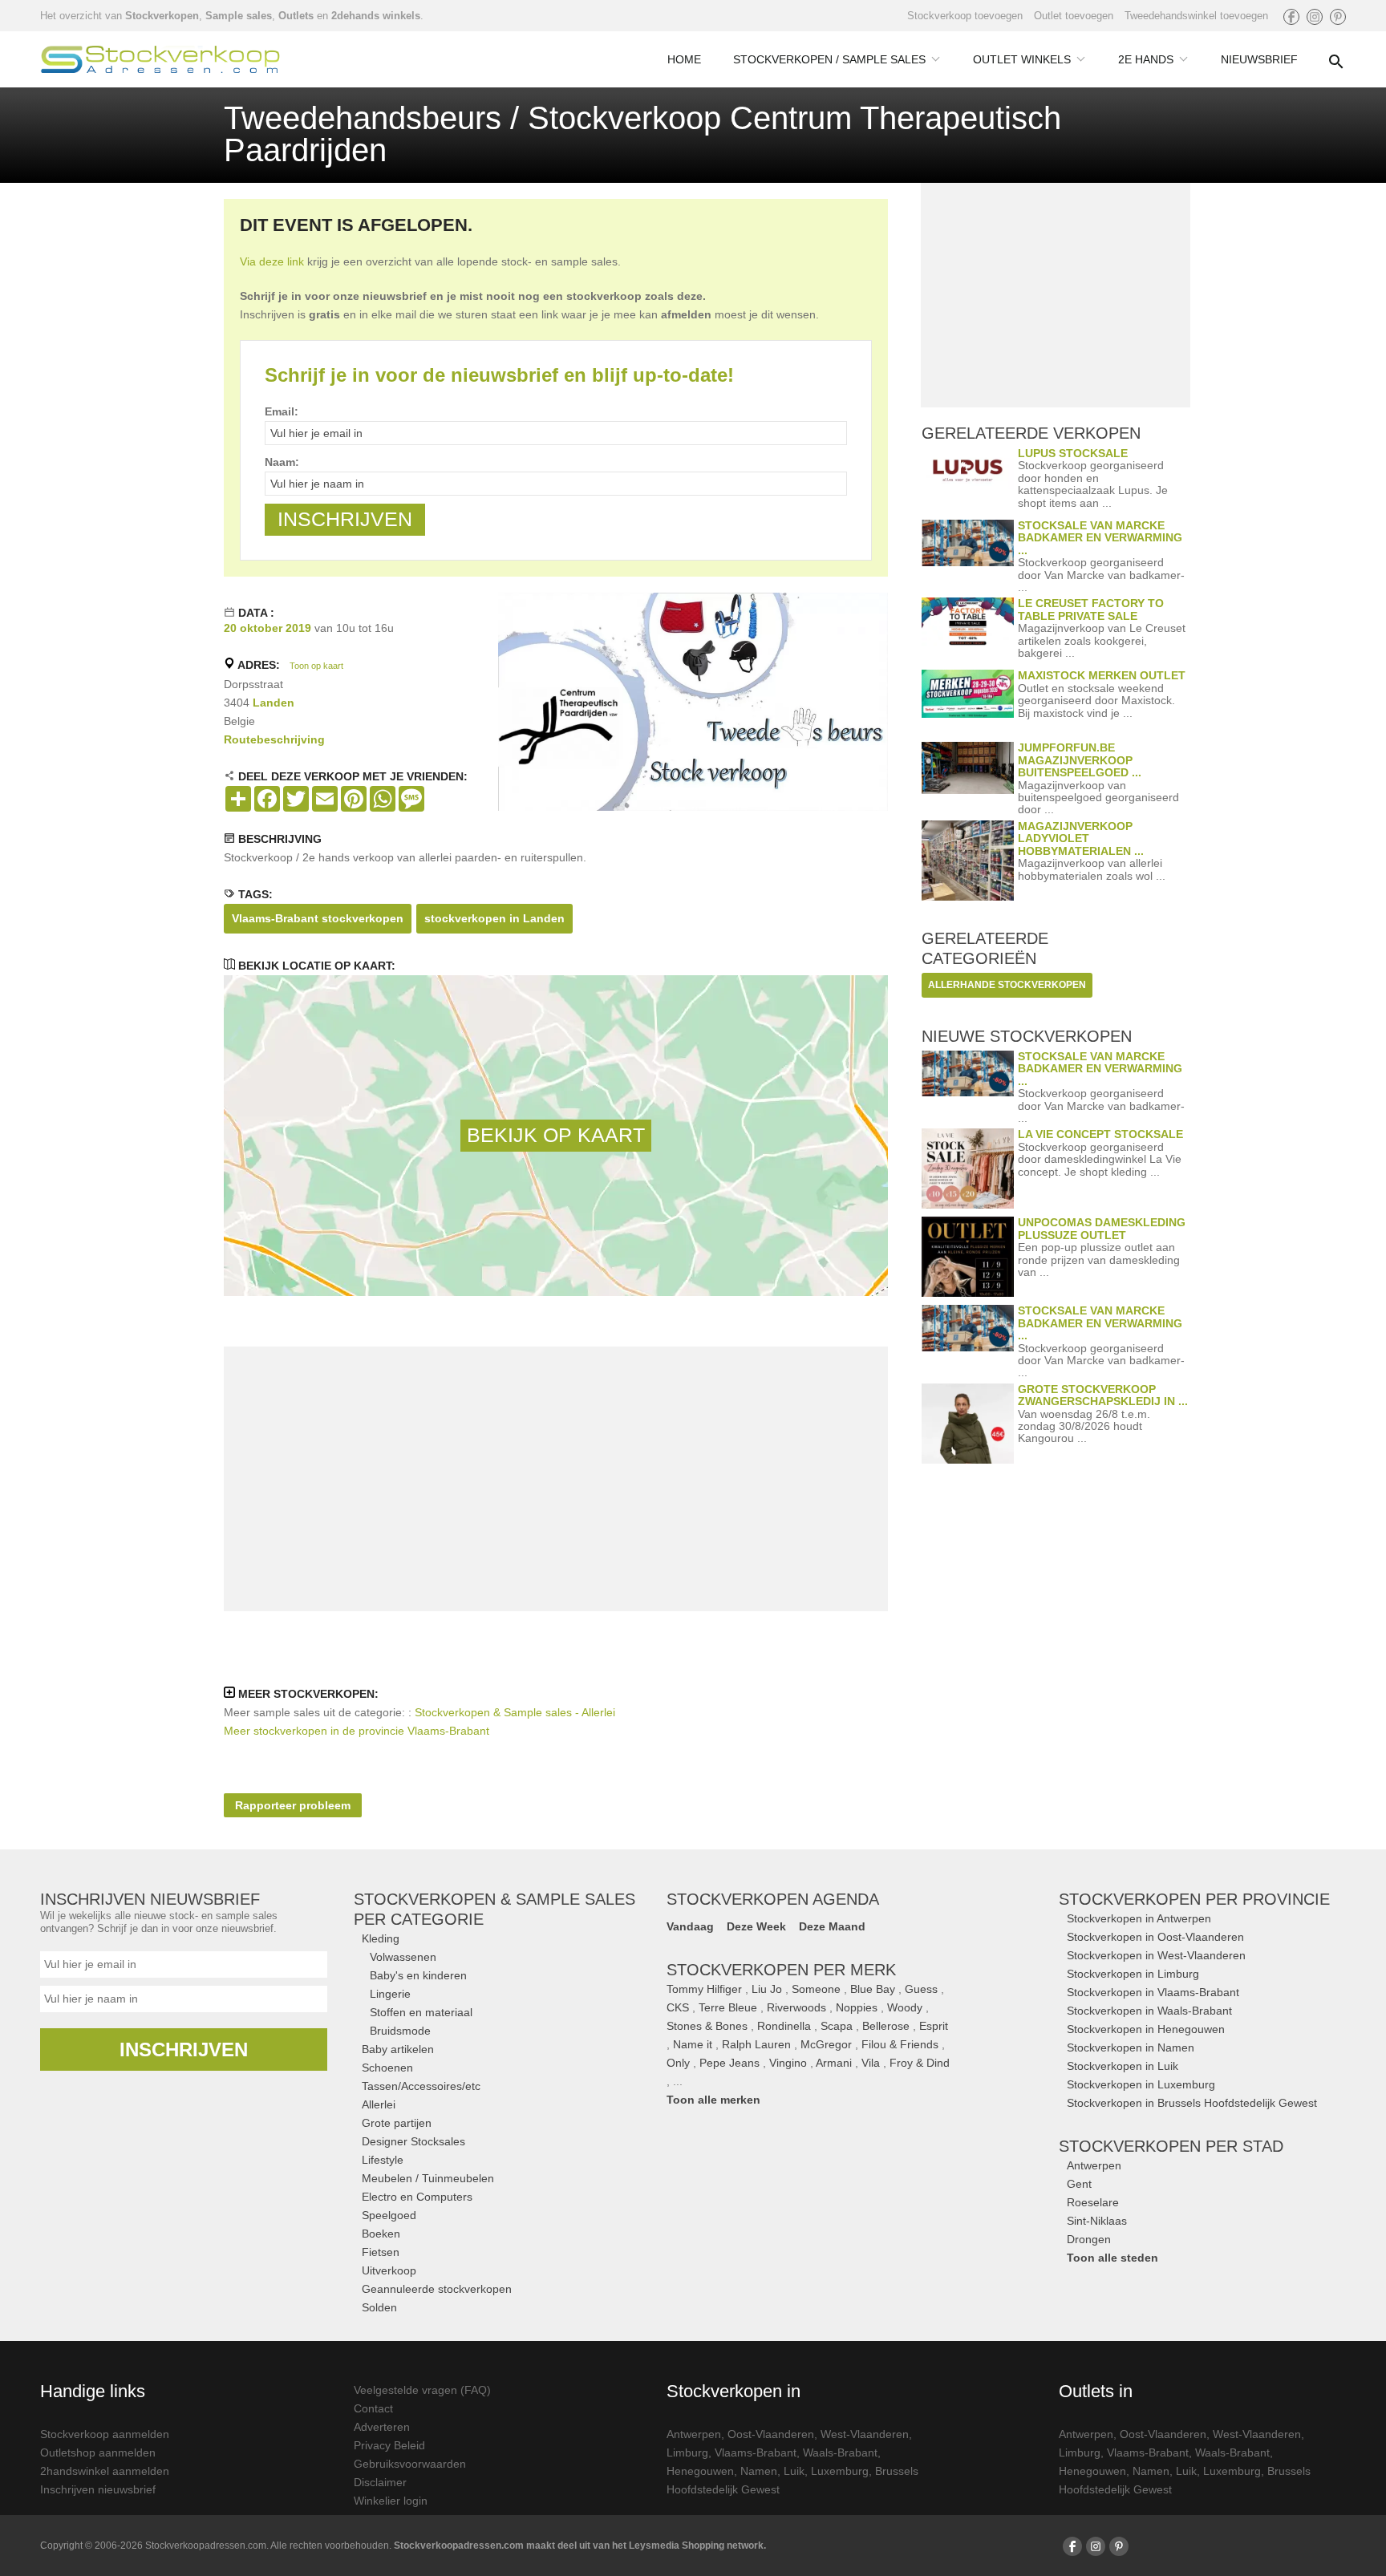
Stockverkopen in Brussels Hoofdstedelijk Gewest (1192, 2103)
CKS (678, 2007)
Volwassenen (403, 1957)
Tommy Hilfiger (704, 1989)
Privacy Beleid (389, 2445)
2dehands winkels (376, 16)
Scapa (837, 2026)
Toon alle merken (713, 2100)
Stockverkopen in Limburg (1133, 1974)
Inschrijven (184, 2049)
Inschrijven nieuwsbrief (98, 2489)
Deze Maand (832, 1926)
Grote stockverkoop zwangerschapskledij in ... (1103, 1395)
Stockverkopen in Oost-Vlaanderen (1155, 1937)
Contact (373, 2408)
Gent (1079, 2184)
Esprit (934, 2026)
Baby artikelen (398, 2049)
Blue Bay (873, 1989)
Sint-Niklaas (1097, 2221)
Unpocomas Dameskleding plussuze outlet (1102, 1228)
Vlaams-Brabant (756, 2452)
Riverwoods (796, 2007)
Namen (759, 2471)
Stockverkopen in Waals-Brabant (1149, 2011)
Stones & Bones (707, 2026)
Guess (921, 1989)
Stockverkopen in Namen (1131, 2047)
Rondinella (784, 2026)
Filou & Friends (900, 2044)
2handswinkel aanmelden (105, 2471)
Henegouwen (700, 2471)
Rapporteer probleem (293, 1805)
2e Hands (1146, 59)
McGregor (826, 2044)
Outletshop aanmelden (98, 2452)
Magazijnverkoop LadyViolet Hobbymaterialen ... (1081, 838)
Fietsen (381, 2252)
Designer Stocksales (413, 2141)
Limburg (687, 2452)
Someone (816, 1989)
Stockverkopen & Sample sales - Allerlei (515, 1712)
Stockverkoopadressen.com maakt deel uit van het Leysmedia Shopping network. (580, 2546)
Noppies (857, 2007)
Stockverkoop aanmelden (105, 2434)
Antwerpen (1094, 2165)
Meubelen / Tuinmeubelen (428, 2178)
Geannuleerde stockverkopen (437, 2289)
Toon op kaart (316, 666)
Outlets (296, 16)
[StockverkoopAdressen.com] (160, 59)
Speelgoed (389, 2215)
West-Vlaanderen (865, 2434)
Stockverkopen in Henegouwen (1146, 2029)
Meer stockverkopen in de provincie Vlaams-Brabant (357, 1731)
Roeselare (1093, 2202)
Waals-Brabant (840, 2452)
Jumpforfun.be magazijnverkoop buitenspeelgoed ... (1080, 760)
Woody (905, 2007)
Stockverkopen (162, 16)
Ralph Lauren (756, 2044)
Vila (871, 2063)
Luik (794, 2471)
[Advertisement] (556, 1479)
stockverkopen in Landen (494, 918)
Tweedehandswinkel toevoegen (1196, 16)
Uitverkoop (389, 2270)
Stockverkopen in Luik (1123, 2066)
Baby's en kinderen (418, 1975)
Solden (379, 2307)
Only (678, 2063)
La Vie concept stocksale (1100, 1134)
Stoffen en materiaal (421, 2012)
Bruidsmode (400, 2031)
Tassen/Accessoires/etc (421, 2086)
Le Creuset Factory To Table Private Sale (1091, 609)
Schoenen (387, 2068)
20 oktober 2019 (267, 628)
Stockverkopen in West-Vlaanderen (1156, 1955)
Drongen (1089, 2239)
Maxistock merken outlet (1102, 675)
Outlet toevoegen (1074, 16)
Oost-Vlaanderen (771, 2434)
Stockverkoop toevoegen (965, 16)
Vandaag (690, 1926)
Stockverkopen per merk (781, 1970)
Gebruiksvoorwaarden (410, 2464)
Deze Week (756, 1926)
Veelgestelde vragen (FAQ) (422, 2390)
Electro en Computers (417, 2197)
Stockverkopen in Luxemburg (1141, 2084)
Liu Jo (767, 1989)
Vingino (788, 2063)
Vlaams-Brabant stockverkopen (318, 918)
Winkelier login (391, 2501)
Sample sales (239, 16)
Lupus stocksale (1073, 453)
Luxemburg (840, 2471)
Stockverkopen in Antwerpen (1139, 1918)
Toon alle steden (1112, 2258)
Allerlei (379, 2104)
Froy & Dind (920, 2063)
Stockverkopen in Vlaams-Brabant (1153, 1992)
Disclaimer (380, 2482)
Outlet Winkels (1022, 59)
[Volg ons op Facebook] (1291, 17)
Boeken (381, 2234)
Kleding (381, 1938)
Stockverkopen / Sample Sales (829, 59)
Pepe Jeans (729, 2063)
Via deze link (272, 261)
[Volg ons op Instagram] (1315, 17)
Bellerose (886, 2026)
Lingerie (390, 1994)
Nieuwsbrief (1259, 59)
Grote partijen (397, 2123)
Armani (834, 2063)
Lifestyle (383, 2160)
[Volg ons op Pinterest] (1338, 17)
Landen (274, 703)
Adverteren (382, 2427)
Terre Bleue (728, 2007)
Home (684, 59)
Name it (693, 2044)
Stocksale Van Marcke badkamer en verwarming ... (1100, 538)
